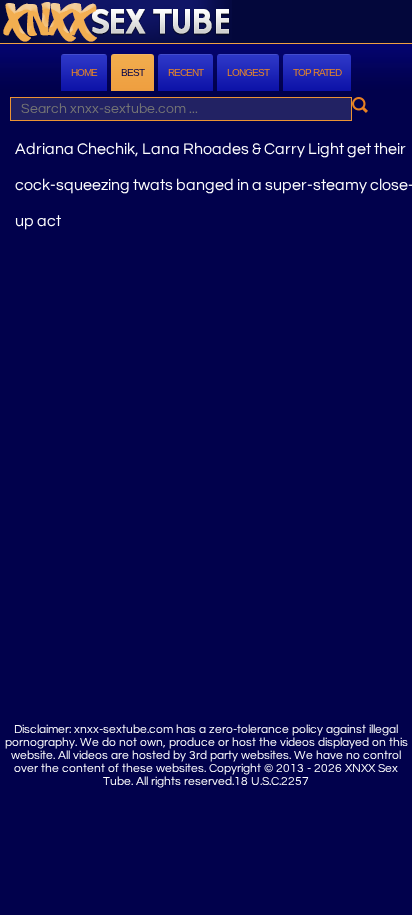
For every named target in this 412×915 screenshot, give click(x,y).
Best (132, 72)
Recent (185, 72)
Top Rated (317, 72)
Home (84, 72)
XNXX (206, 24)
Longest (248, 72)
